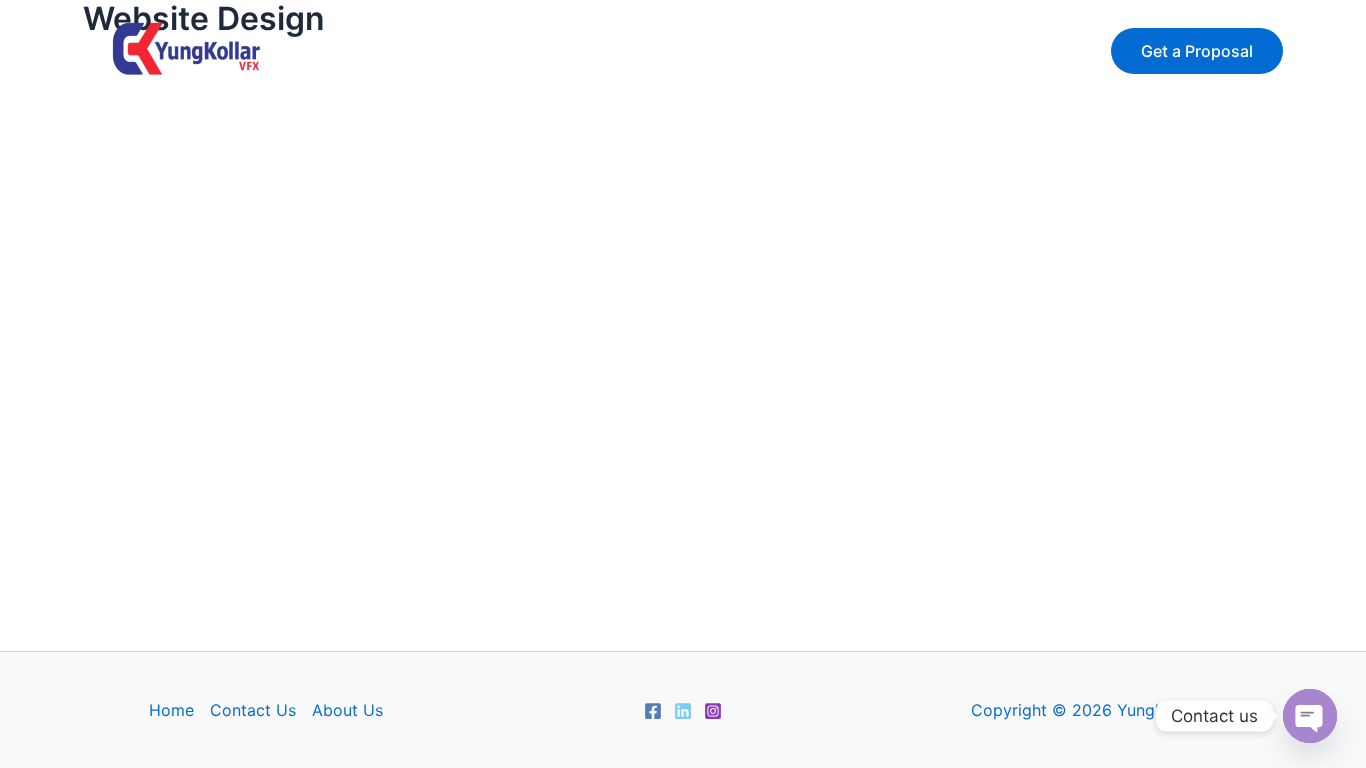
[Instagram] (713, 711)
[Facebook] (653, 711)
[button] (1197, 51)
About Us (612, 50)
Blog (878, 50)
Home (493, 50)
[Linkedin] (683, 711)
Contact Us (757, 50)
